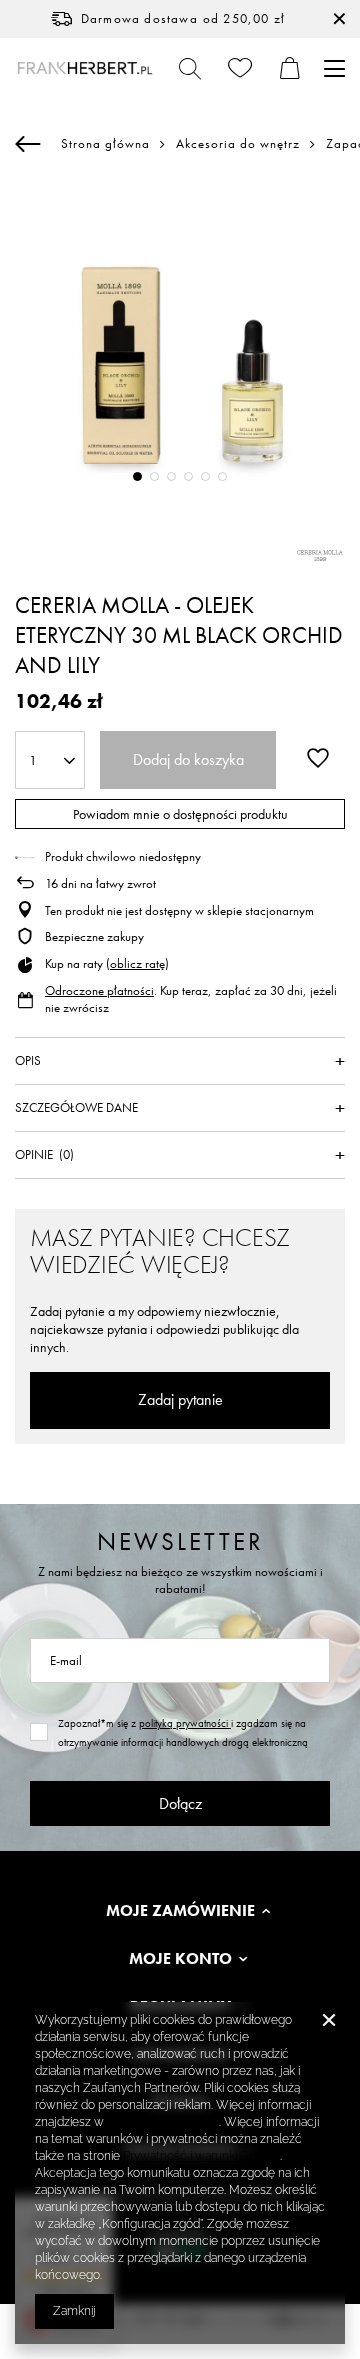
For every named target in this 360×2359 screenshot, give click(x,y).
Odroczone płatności (99, 990)
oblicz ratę (137, 963)
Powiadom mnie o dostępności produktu (180, 814)
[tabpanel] (180, 346)
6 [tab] (222, 476)
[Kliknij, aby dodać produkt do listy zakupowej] (318, 758)
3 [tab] (171, 476)
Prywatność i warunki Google (201, 2156)
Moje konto (180, 1959)
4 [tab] (188, 476)
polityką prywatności (185, 1723)
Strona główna (105, 143)
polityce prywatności (163, 2122)
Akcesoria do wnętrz (238, 144)
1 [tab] (137, 476)
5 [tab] (205, 476)
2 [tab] (154, 476)
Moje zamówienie (180, 1911)
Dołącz (180, 1803)
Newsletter (180, 1541)
